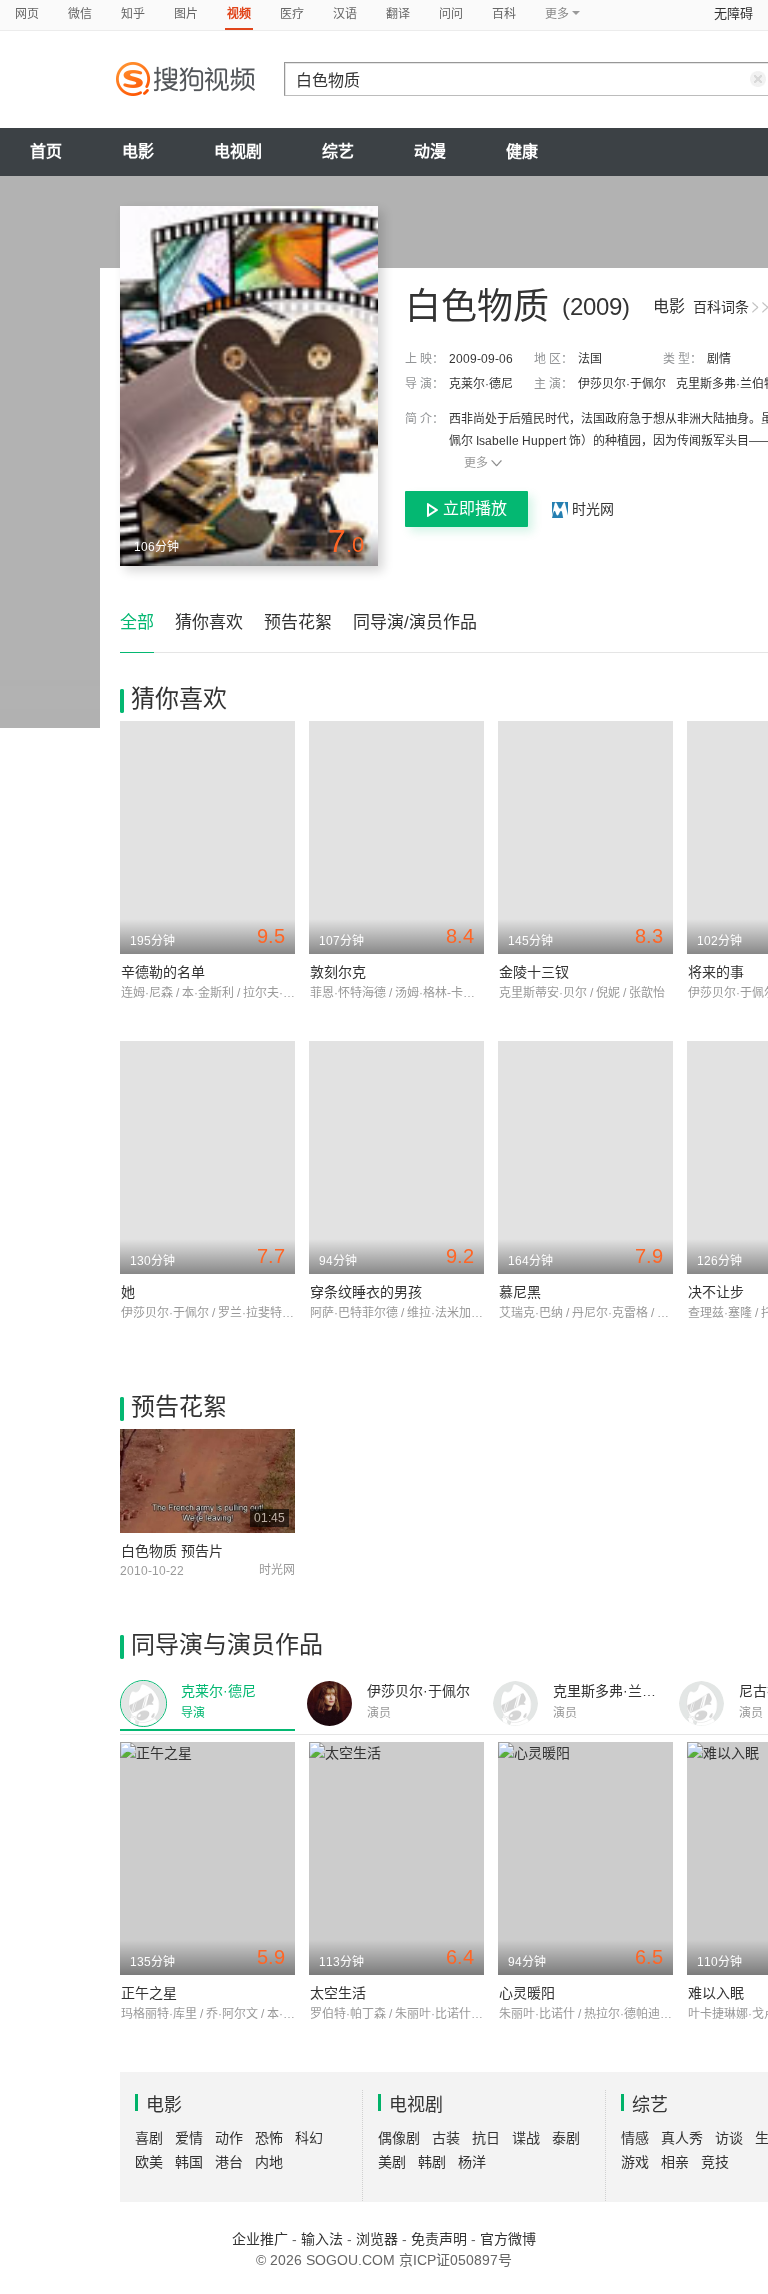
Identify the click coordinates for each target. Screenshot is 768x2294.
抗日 (486, 2138)
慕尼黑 (520, 1292)
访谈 (729, 2138)
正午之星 (149, 1993)
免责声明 (439, 2239)
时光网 (591, 509)
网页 (27, 14)
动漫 (430, 151)
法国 (590, 359)
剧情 (719, 359)
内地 (269, 2162)
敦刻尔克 (338, 972)
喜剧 (149, 2138)
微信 (80, 14)
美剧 (392, 2162)
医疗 (292, 14)
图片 (186, 14)
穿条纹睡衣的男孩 (366, 1292)
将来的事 (716, 972)
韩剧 (432, 2162)
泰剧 (566, 2138)
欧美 (149, 2162)
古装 (446, 2138)
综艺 (338, 151)
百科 (504, 14)
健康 (522, 151)
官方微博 (508, 2239)
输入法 (322, 2239)
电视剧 (238, 151)
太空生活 (338, 1993)
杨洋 (472, 2162)
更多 (476, 463)
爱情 (189, 2138)
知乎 (133, 14)
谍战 (526, 2138)
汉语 (345, 14)
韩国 (189, 2162)
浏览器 (377, 2239)
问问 (451, 14)
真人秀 (682, 2138)
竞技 (715, 2162)
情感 (635, 2138)
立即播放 (475, 508)
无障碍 (733, 13)
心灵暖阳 (527, 1993)
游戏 (635, 2162)
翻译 (398, 14)
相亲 (675, 2162)
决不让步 (716, 1292)
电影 (138, 151)
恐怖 (269, 2138)
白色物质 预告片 (172, 1551)
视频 (239, 14)
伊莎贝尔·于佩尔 (622, 384)
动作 (229, 2138)
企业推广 (260, 2239)
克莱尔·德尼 (481, 384)
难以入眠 (716, 1993)
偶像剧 (399, 2138)
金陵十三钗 (534, 972)
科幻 (309, 2138)
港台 (229, 2162)
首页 (46, 151)
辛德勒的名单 (163, 972)
